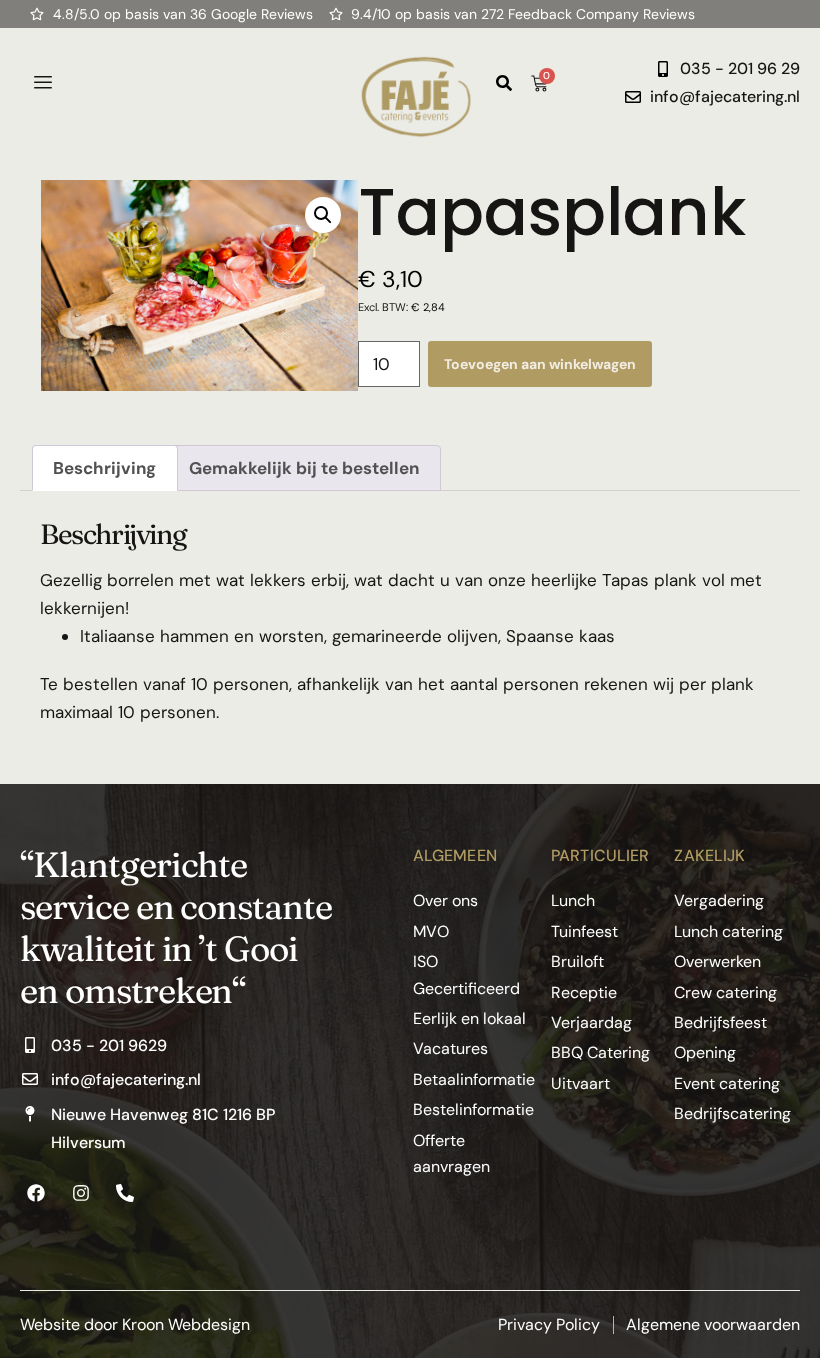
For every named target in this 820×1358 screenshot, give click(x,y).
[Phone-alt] (125, 1193)
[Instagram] (80, 1193)
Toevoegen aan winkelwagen (540, 364)
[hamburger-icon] (42, 83)
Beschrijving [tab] (104, 468)
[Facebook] (36, 1193)
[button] (323, 215)
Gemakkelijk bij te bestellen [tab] (304, 468)
